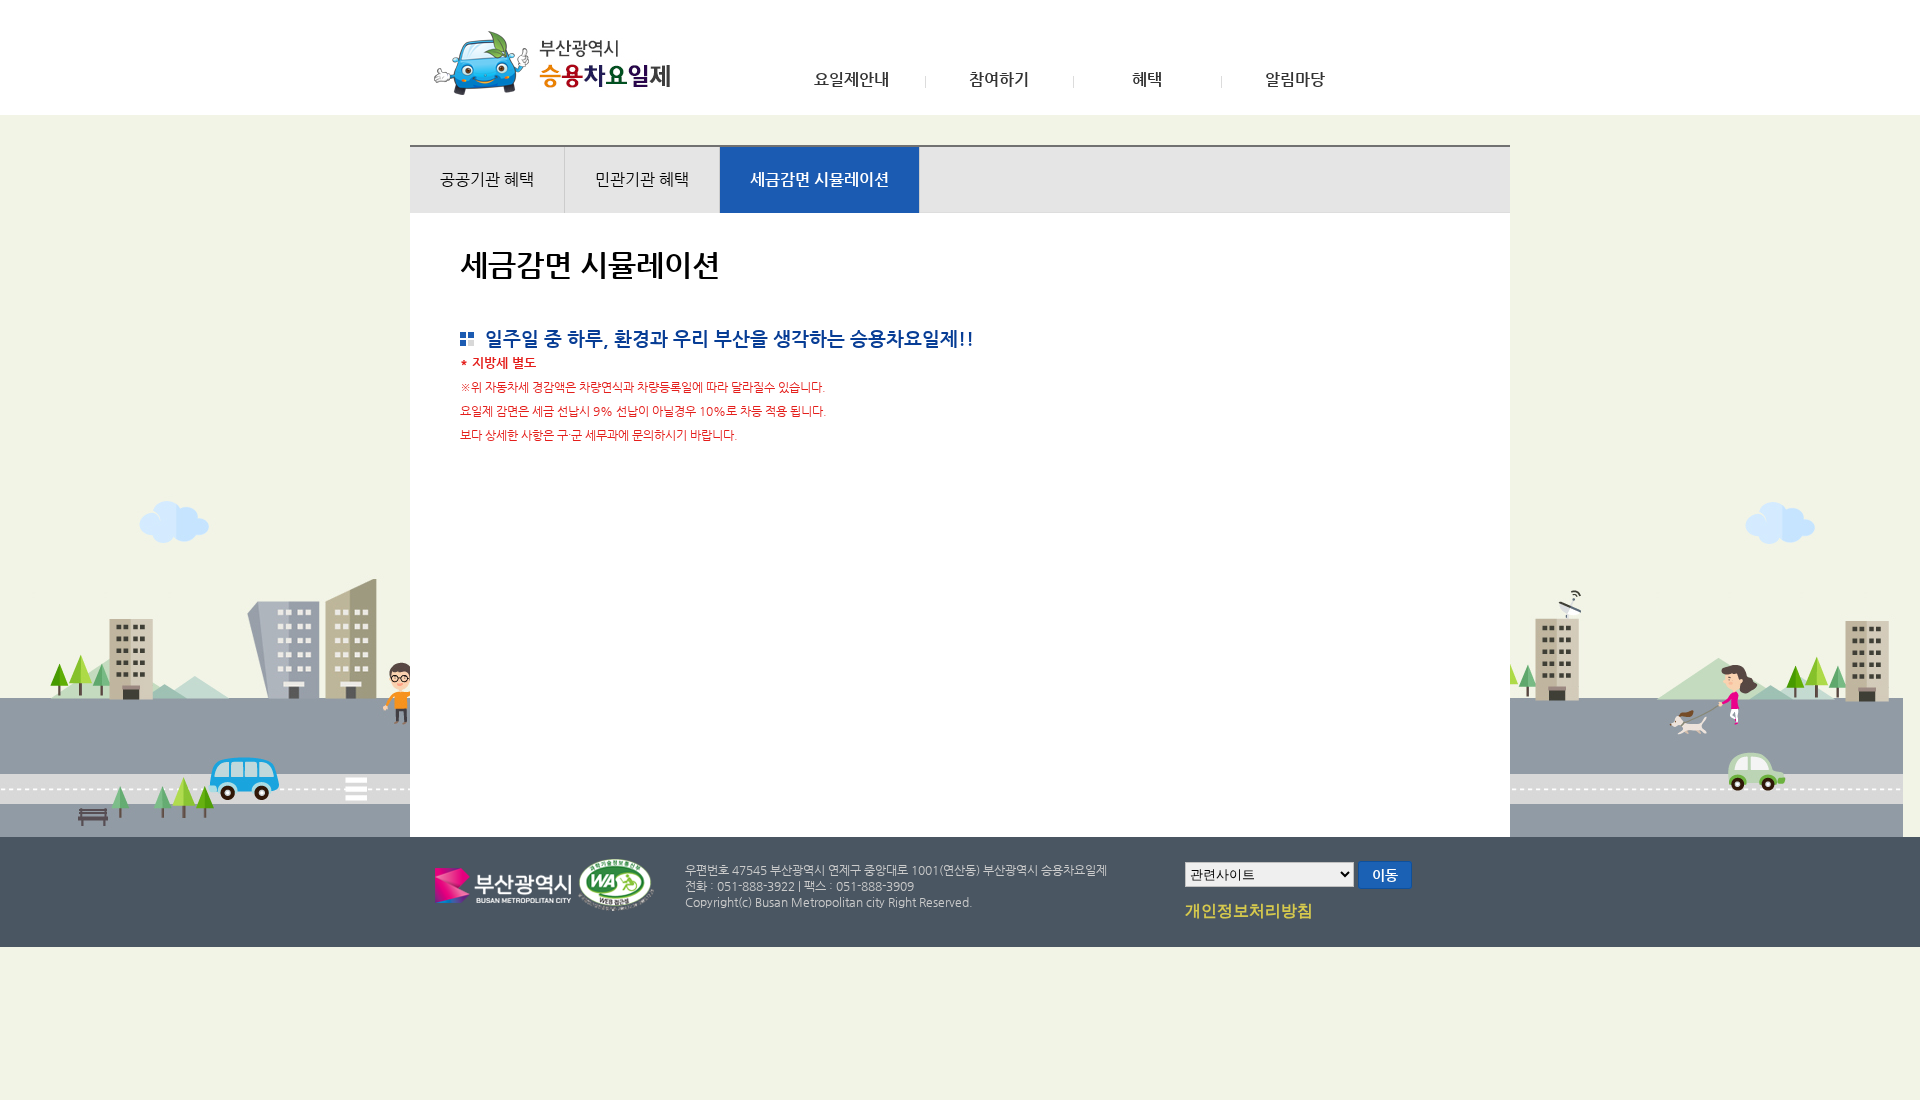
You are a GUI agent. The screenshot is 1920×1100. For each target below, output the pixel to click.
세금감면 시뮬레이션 (819, 179)
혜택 (1147, 80)
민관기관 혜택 (642, 179)
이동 (1385, 875)
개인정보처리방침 (1249, 911)
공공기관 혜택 (487, 179)
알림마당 (1295, 80)
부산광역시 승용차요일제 (558, 63)
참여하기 (999, 80)
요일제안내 (851, 80)
